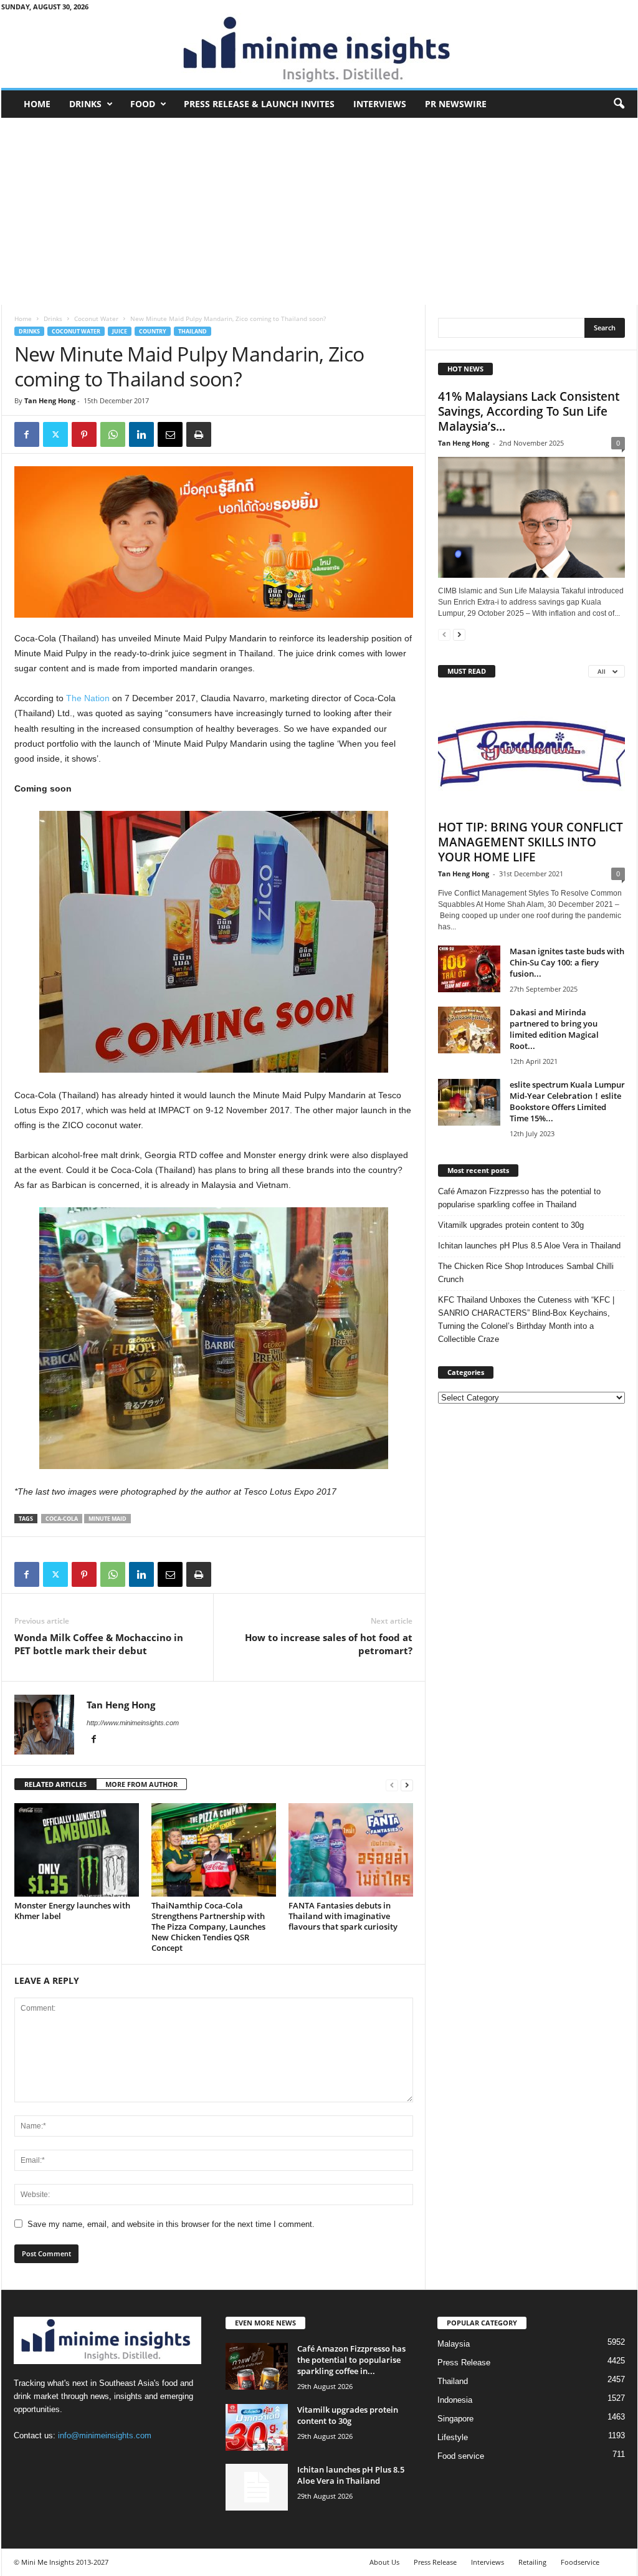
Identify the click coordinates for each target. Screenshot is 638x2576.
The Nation (88, 698)
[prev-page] (392, 1785)
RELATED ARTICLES (55, 1784)
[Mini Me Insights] (319, 50)
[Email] (170, 434)
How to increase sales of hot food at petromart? (329, 1644)
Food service (461, 2456)
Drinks (85, 104)
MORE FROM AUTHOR (141, 1784)
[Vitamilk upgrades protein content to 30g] (257, 2427)
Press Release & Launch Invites (259, 104)
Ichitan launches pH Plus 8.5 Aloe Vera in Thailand (529, 1246)
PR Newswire (456, 104)
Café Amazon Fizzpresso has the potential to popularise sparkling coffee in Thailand (519, 1198)
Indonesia (455, 2400)
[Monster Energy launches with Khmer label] (77, 1850)
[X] (55, 434)
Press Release (464, 2363)
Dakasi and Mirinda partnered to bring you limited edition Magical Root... (554, 1029)
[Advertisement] (319, 211)
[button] (619, 104)
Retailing (532, 2562)
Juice (120, 331)
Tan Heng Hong (50, 400)
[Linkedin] (141, 434)
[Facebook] (27, 434)
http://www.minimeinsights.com (133, 1723)
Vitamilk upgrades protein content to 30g (511, 1225)
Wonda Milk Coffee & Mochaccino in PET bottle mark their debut (99, 1644)
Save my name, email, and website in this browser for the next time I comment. (171, 2224)
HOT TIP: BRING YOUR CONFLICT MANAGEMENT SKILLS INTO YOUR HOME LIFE (531, 842)
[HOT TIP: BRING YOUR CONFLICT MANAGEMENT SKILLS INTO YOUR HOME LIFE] (531, 752)
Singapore (455, 2419)
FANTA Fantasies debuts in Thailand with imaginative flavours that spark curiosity (343, 1916)
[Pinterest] (84, 434)
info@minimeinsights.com (105, 2435)
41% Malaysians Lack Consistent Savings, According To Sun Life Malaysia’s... (529, 411)
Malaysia (454, 2344)
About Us (384, 2562)
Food (143, 104)
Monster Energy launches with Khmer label (72, 1911)
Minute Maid (107, 1519)
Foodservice (580, 2562)
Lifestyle (453, 2437)
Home (37, 104)
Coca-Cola (62, 1519)
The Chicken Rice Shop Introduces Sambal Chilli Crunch (526, 1273)
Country (153, 331)
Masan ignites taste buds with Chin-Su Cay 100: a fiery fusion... (567, 962)
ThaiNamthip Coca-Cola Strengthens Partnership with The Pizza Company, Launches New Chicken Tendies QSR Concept (208, 1927)
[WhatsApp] (113, 434)
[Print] (199, 434)
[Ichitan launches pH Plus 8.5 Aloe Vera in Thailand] (257, 2487)
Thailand (193, 331)
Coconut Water (96, 318)
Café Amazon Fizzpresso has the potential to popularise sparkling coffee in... (351, 2360)
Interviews (380, 104)
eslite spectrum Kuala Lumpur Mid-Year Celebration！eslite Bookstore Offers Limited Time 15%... (567, 1101)
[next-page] (407, 1785)
